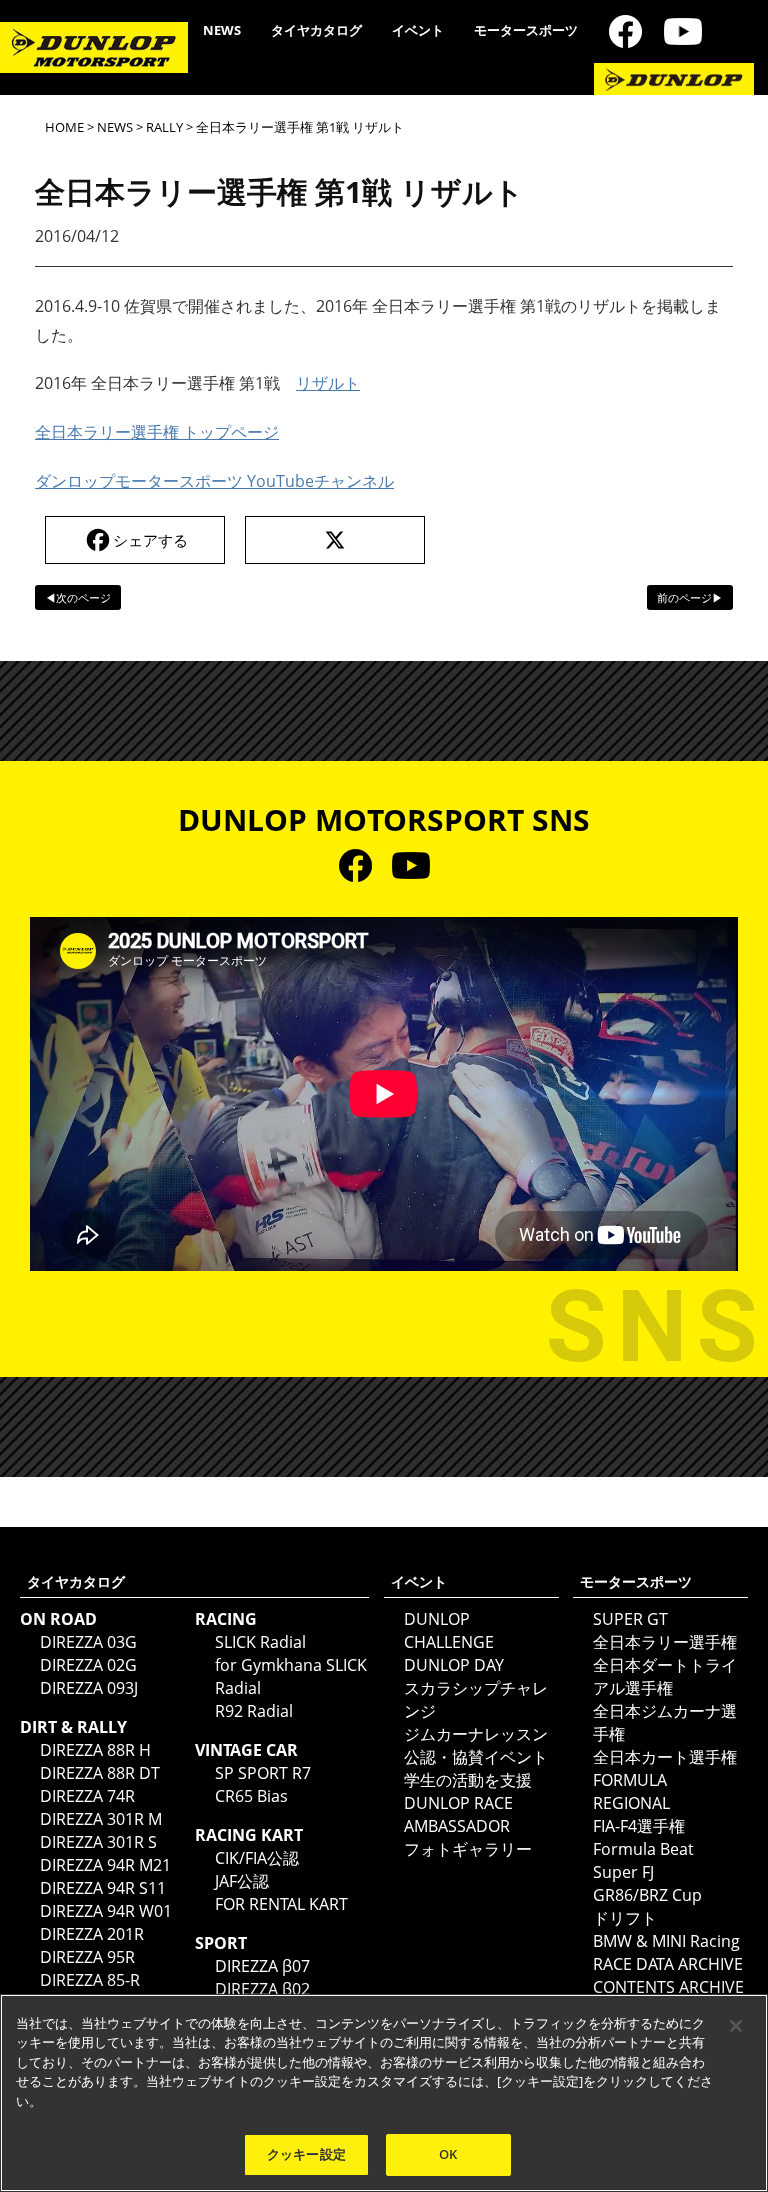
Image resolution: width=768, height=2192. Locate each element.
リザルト (328, 383)
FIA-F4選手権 (639, 1826)
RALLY (164, 127)
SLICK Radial (260, 1642)
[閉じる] (736, 2026)
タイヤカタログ (316, 30)
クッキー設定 (306, 2154)
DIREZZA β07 (262, 1966)
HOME (64, 127)
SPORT (221, 1943)
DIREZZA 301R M (101, 1819)
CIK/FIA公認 (257, 1858)
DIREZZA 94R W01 (106, 1911)
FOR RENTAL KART (281, 1904)
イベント (418, 30)
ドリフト (625, 1918)
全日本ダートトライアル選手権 (665, 1676)
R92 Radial (254, 1711)
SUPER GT (630, 1619)
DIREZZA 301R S (98, 1842)
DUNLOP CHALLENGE (449, 1630)
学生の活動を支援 (468, 1780)
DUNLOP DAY (454, 1665)
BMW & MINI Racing (666, 1941)
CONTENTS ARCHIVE (668, 1987)
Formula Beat (643, 1849)
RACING (226, 1619)
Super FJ (623, 1872)
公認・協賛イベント (476, 1757)
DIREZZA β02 (262, 1989)
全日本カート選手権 (665, 1757)
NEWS (222, 30)
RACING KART (249, 1835)
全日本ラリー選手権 (665, 1642)
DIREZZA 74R (87, 1796)
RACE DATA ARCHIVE (668, 1964)
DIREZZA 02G (88, 1665)
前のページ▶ (690, 597)
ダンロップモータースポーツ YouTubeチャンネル (214, 481)
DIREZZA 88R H (95, 1750)
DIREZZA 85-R (90, 1980)
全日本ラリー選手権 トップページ (157, 432)
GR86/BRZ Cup (647, 1895)
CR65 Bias (251, 1796)
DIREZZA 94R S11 (103, 1888)
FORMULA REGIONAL (631, 1791)
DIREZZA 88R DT (100, 1773)
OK (448, 2154)
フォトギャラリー (468, 1849)
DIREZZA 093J (89, 1688)
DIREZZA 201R (92, 1934)
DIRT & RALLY (73, 1727)
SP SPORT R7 (263, 1773)
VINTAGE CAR (246, 1750)
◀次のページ (78, 597)
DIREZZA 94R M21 (105, 1865)
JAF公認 (242, 1881)
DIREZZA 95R (87, 1957)
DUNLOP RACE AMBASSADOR (458, 1814)
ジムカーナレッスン (476, 1734)
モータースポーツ (526, 30)
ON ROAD (58, 1619)
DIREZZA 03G (88, 1642)
